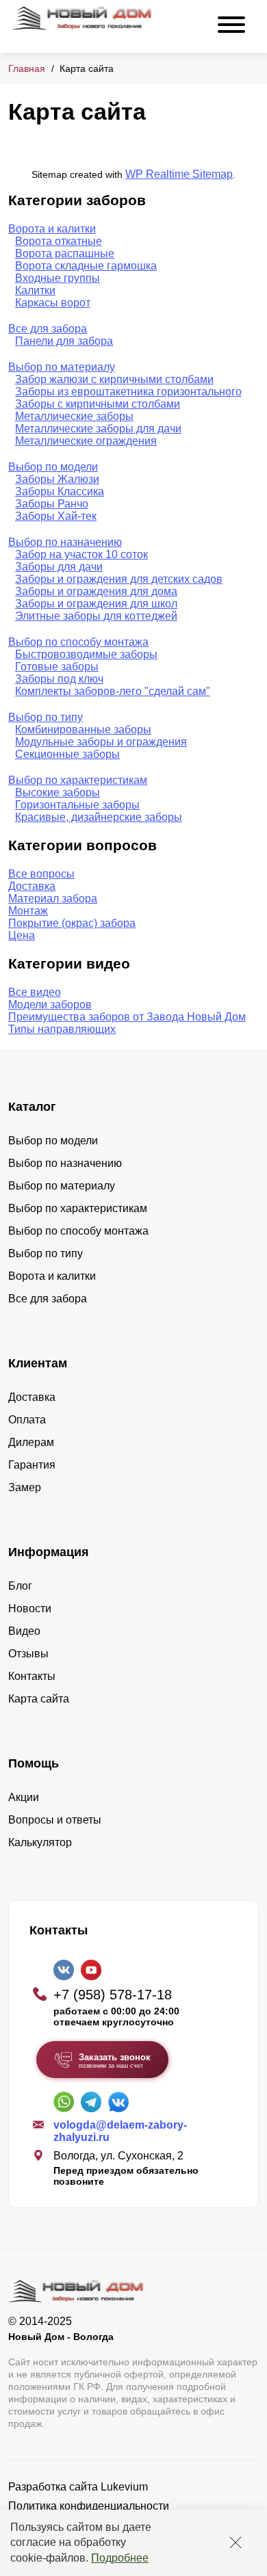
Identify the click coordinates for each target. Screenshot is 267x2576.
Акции (24, 1797)
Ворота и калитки (52, 229)
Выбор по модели (53, 467)
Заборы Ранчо (52, 504)
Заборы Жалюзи (57, 479)
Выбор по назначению (65, 542)
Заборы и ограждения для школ (96, 604)
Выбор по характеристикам (78, 780)
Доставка (32, 886)
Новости (30, 1608)
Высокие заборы (58, 792)
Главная (27, 68)
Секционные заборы (67, 754)
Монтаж (28, 911)
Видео (24, 1631)
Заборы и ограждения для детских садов (119, 579)
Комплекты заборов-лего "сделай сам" (113, 691)
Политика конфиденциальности (89, 2506)
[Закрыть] (236, 2542)
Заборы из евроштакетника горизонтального (128, 392)
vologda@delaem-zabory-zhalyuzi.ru (120, 2131)
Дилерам (31, 1442)
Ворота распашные (65, 253)
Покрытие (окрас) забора (72, 923)
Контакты (32, 1676)
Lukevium (124, 2487)
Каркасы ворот (53, 303)
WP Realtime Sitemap (179, 174)
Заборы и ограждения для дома (96, 591)
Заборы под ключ (59, 679)
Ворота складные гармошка (86, 266)
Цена (22, 935)
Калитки (35, 290)
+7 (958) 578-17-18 (113, 1995)
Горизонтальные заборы (77, 805)
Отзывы (28, 1654)
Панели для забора (64, 341)
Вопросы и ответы (55, 1820)
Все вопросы (41, 874)
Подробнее (120, 2558)
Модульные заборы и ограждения (101, 742)
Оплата (27, 1420)
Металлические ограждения (86, 441)
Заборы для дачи (59, 567)
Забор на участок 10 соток (81, 554)
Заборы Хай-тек (56, 516)
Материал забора (53, 898)
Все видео (35, 992)
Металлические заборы (74, 416)
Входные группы (58, 278)
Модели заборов (50, 1004)
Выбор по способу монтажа (78, 642)
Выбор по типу (46, 717)
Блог (20, 1586)
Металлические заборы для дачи (98, 429)
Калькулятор (40, 1842)
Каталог (32, 1107)
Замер (25, 1487)
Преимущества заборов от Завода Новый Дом (127, 1017)
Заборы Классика (60, 491)
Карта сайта (39, 1699)
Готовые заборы (57, 667)
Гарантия (32, 1465)
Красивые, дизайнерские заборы (99, 817)
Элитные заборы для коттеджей (96, 616)
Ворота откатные (59, 241)
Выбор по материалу (62, 367)
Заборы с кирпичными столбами (98, 404)
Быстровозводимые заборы (86, 654)
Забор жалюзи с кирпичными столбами (114, 379)
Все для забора (48, 329)
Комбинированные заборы (83, 730)
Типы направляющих (62, 1029)
